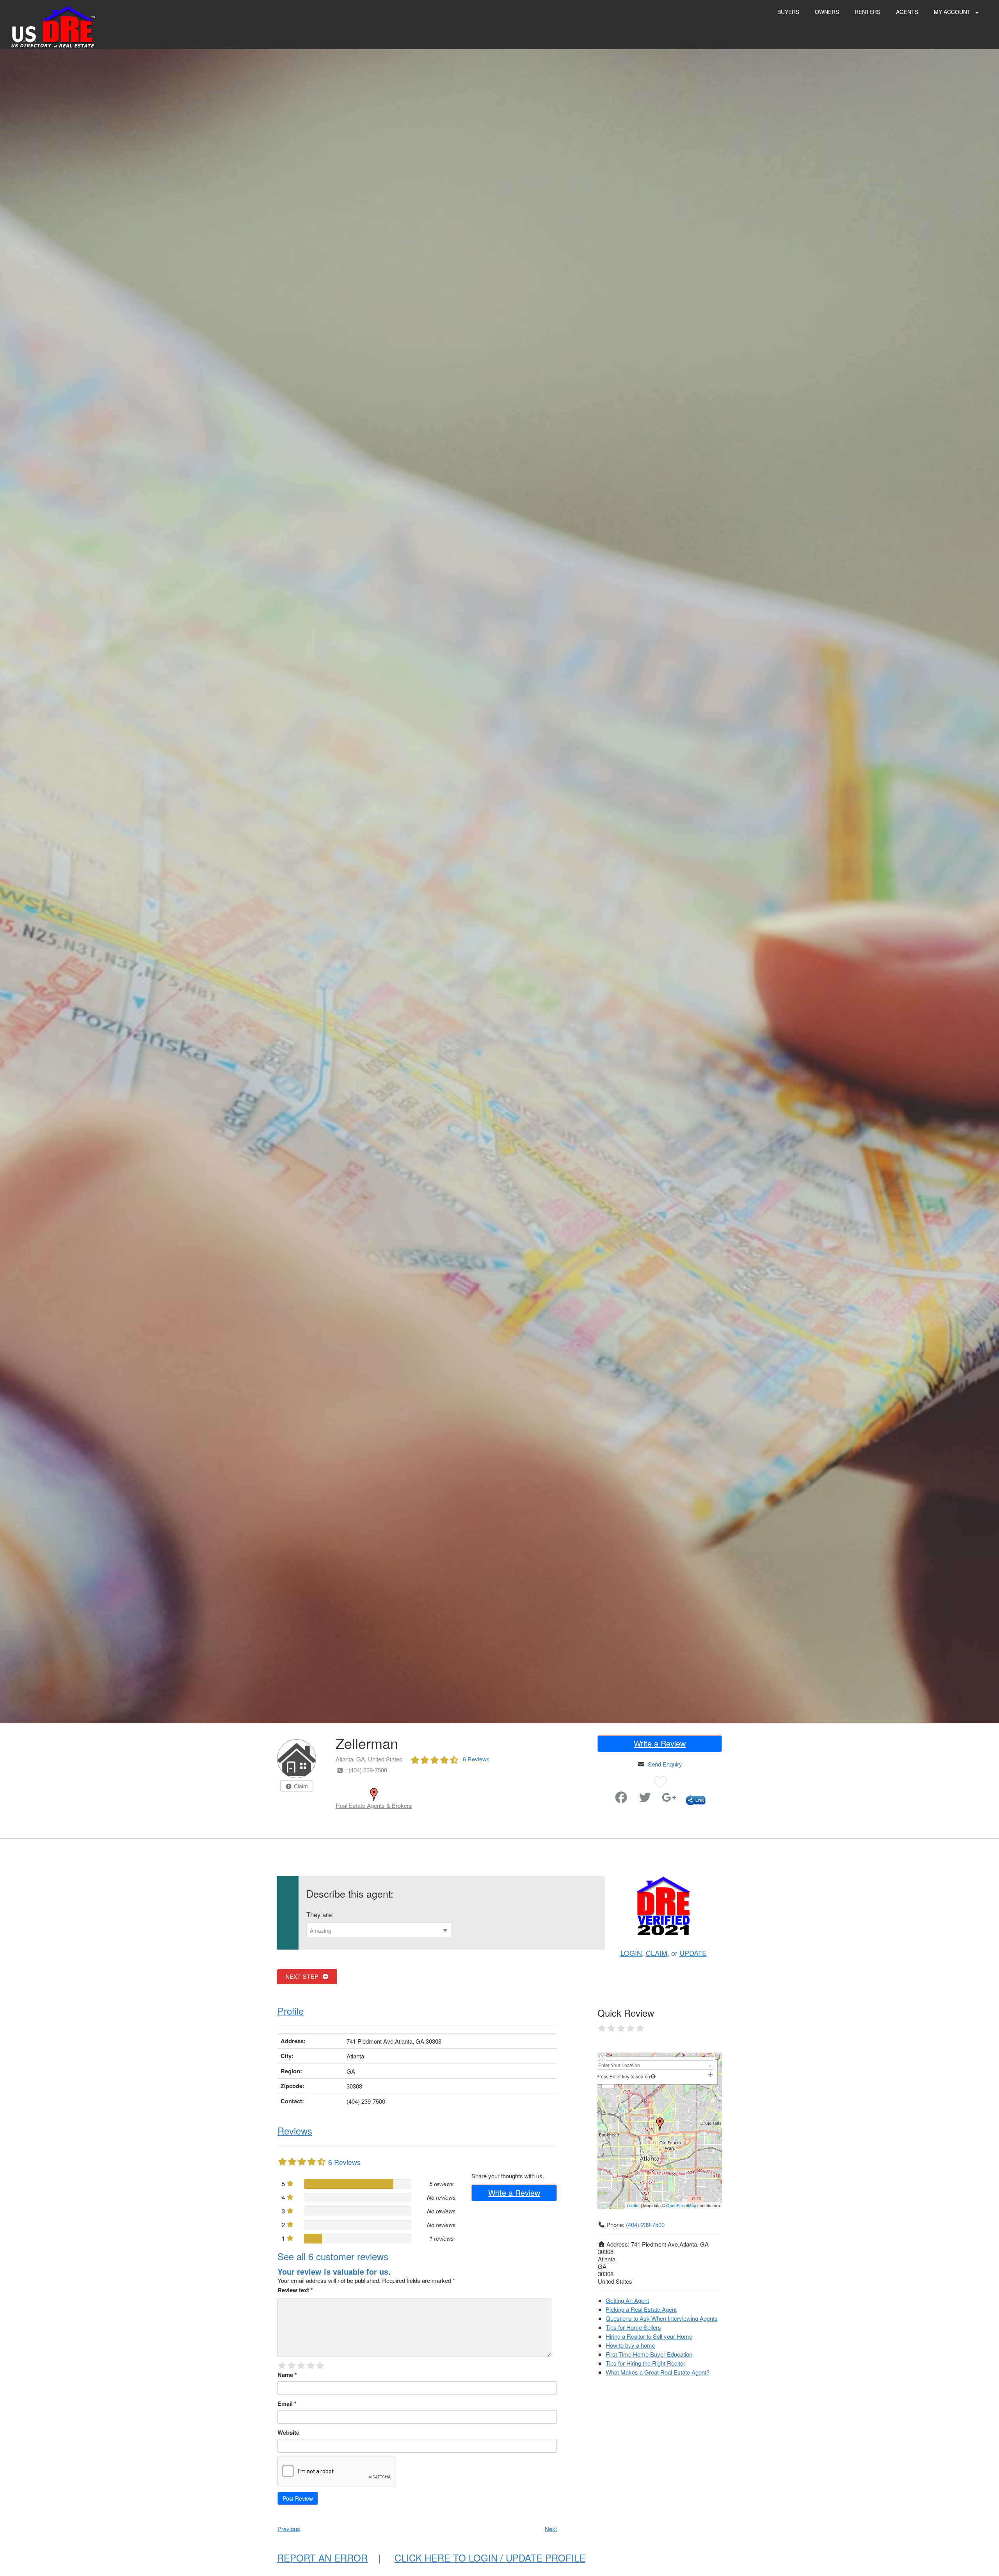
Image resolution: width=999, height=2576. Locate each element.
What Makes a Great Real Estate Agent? (658, 2372)
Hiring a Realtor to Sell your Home (649, 2336)
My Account (953, 12)
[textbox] (379, 1930)
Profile (291, 2011)
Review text (295, 2290)
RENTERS (867, 12)
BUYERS (788, 12)
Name (287, 2375)
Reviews (295, 2130)
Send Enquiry (665, 1764)
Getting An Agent (627, 2300)
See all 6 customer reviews (333, 2256)
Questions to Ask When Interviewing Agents (662, 2318)
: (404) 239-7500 (365, 1770)
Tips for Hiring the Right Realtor (645, 2363)
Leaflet (633, 2205)
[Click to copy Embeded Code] (696, 1799)
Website (288, 2432)
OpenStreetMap (681, 2205)
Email (287, 2403)
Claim (300, 1786)
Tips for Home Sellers (633, 2327)
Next (551, 2529)
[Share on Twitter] (645, 1799)
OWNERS (827, 12)
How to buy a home (630, 2345)
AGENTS (907, 12)
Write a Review (660, 1743)
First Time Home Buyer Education (649, 2354)
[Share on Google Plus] (669, 1799)
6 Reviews (476, 1759)
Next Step (304, 1976)
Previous (289, 2529)
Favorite (599, 1794)
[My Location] (653, 2076)
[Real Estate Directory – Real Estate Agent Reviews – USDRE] (53, 26)
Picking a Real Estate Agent (641, 2309)
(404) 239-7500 (645, 2225)
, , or (664, 1953)
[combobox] (379, 1930)
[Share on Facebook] (621, 1799)
